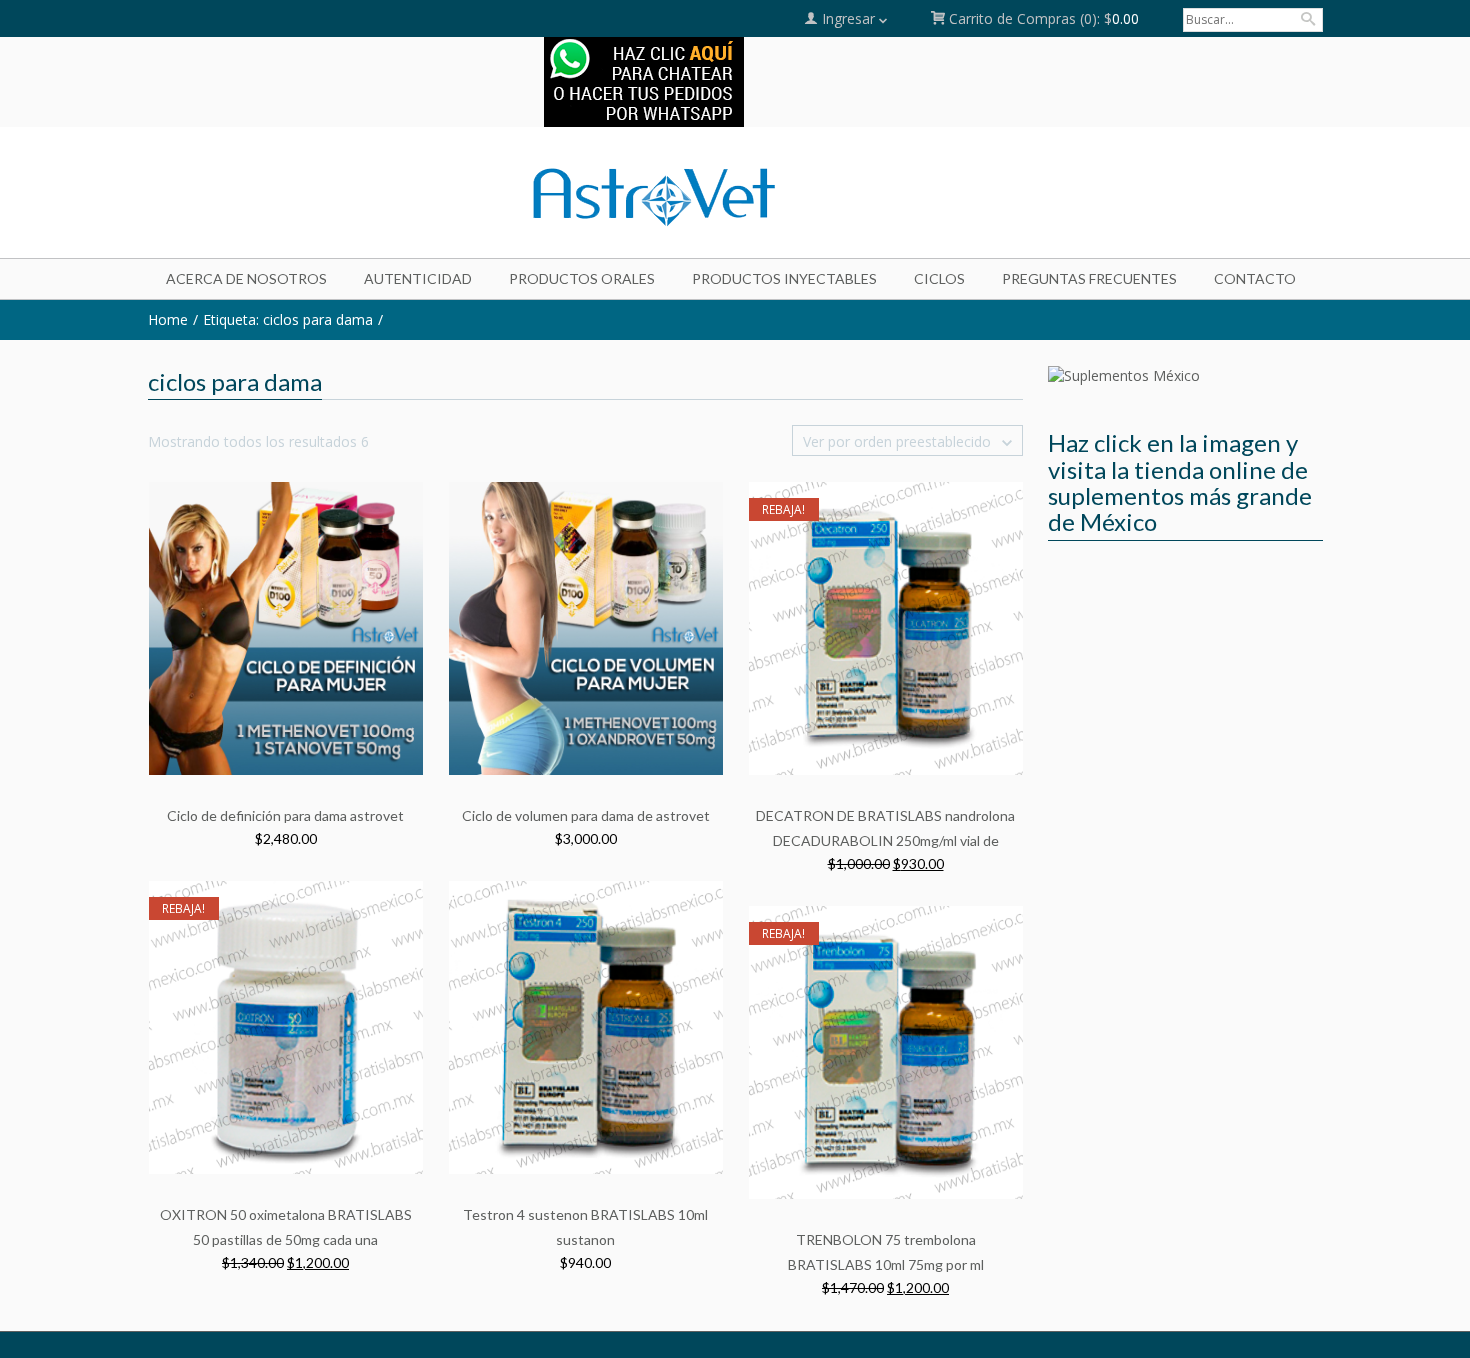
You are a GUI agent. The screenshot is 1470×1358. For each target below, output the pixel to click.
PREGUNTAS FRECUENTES (1089, 278)
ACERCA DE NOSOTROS (246, 278)
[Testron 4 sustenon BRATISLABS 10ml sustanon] (586, 1026)
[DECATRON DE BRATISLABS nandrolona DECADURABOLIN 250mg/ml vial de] (886, 627)
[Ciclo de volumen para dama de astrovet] (586, 627)
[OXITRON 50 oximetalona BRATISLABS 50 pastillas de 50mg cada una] (286, 1026)
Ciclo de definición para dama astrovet (285, 815)
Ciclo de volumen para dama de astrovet (586, 815)
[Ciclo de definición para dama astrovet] (286, 627)
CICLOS (939, 278)
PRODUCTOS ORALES (582, 278)
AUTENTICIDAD (418, 278)
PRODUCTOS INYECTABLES (784, 278)
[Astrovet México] (335, 196)
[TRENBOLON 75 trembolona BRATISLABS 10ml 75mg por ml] (886, 1051)
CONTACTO (1255, 278)
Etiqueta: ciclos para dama (288, 319)
